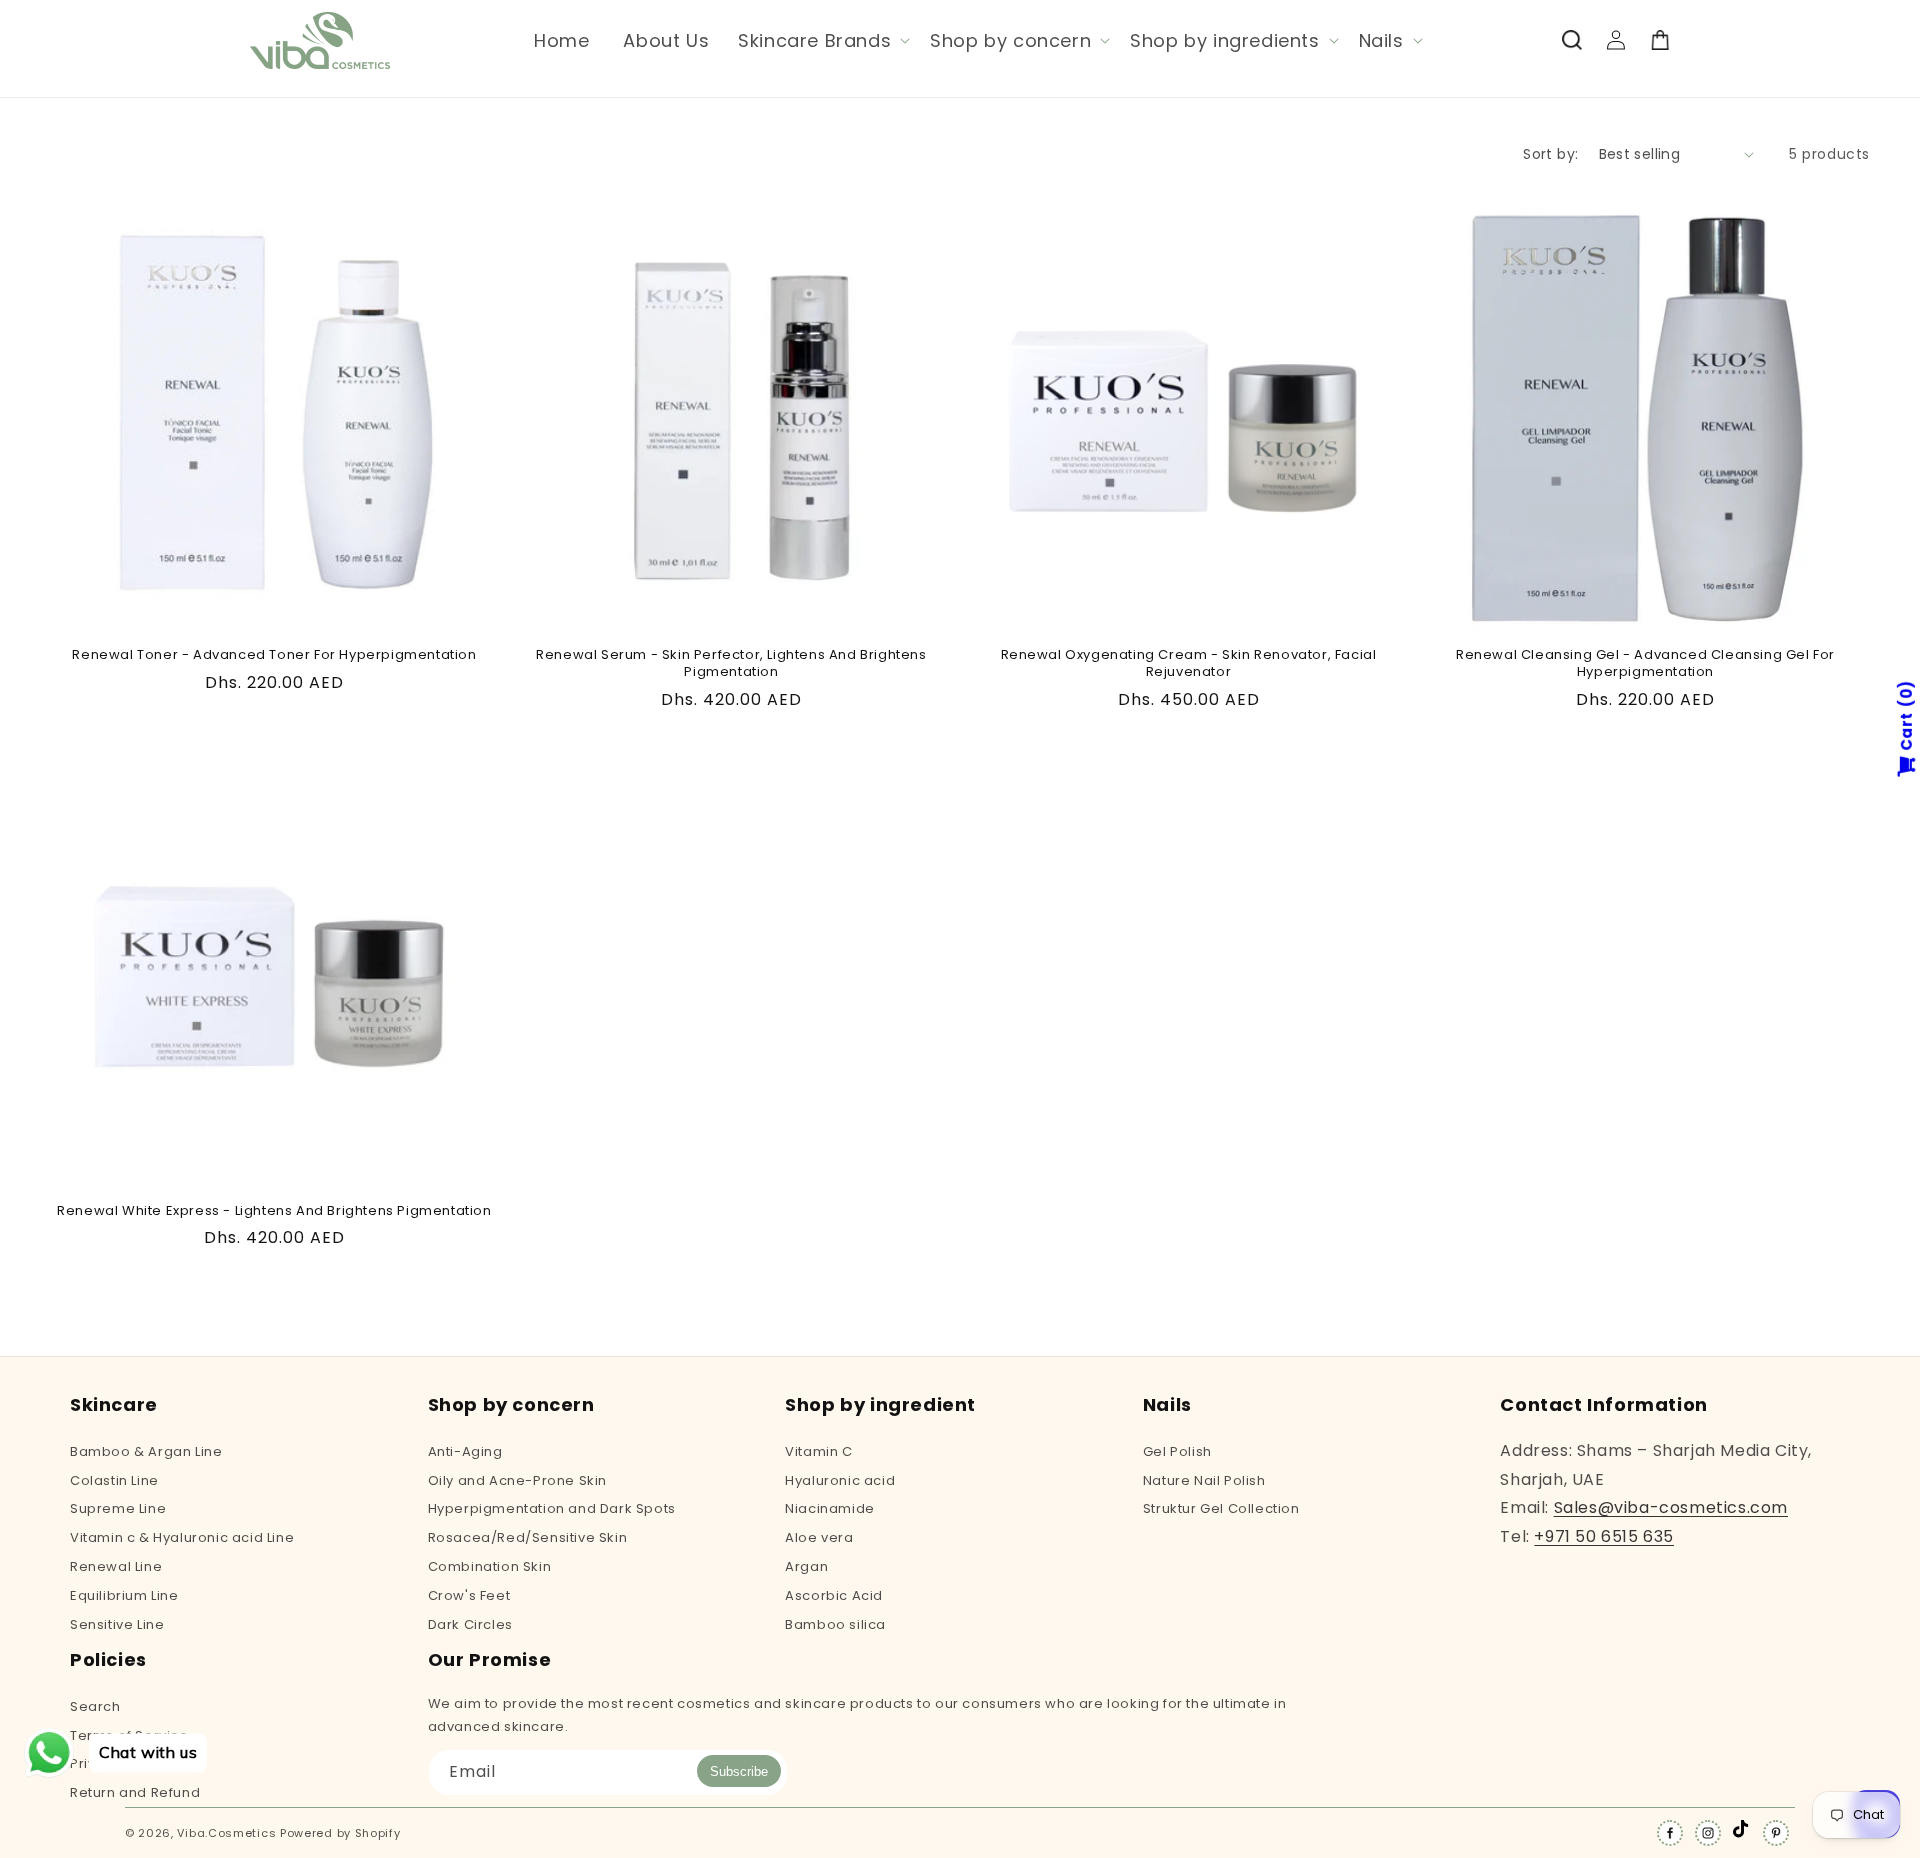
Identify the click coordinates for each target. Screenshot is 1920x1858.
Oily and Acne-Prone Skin (517, 1480)
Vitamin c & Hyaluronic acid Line (182, 1537)
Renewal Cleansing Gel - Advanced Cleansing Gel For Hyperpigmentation (1645, 664)
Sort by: (1550, 154)
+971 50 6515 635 (1604, 1536)
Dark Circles (470, 1624)
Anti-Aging (465, 1453)
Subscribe (739, 1771)
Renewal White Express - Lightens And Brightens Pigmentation (274, 1211)
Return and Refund (135, 1792)
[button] (822, 40)
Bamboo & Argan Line (146, 1453)
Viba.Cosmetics (226, 1833)
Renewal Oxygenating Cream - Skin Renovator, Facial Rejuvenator (1189, 664)
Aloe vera (819, 1537)
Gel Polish (1177, 1453)
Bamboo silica (835, 1624)
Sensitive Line (117, 1624)
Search (95, 1708)
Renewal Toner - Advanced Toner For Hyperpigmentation (274, 655)
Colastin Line (114, 1480)
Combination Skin (490, 1566)
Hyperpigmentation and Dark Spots (552, 1508)
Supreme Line (118, 1508)
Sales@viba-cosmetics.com (1671, 1507)
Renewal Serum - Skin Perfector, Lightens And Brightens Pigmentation (731, 664)
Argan (806, 1566)
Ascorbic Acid (834, 1595)
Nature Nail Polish (1204, 1480)
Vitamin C (818, 1453)
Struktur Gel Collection (1221, 1508)
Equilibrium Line (124, 1595)
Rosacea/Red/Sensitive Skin (528, 1537)
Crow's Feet (469, 1595)
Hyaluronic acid (840, 1480)
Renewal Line (116, 1566)
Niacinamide (830, 1508)
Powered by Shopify (340, 1833)
